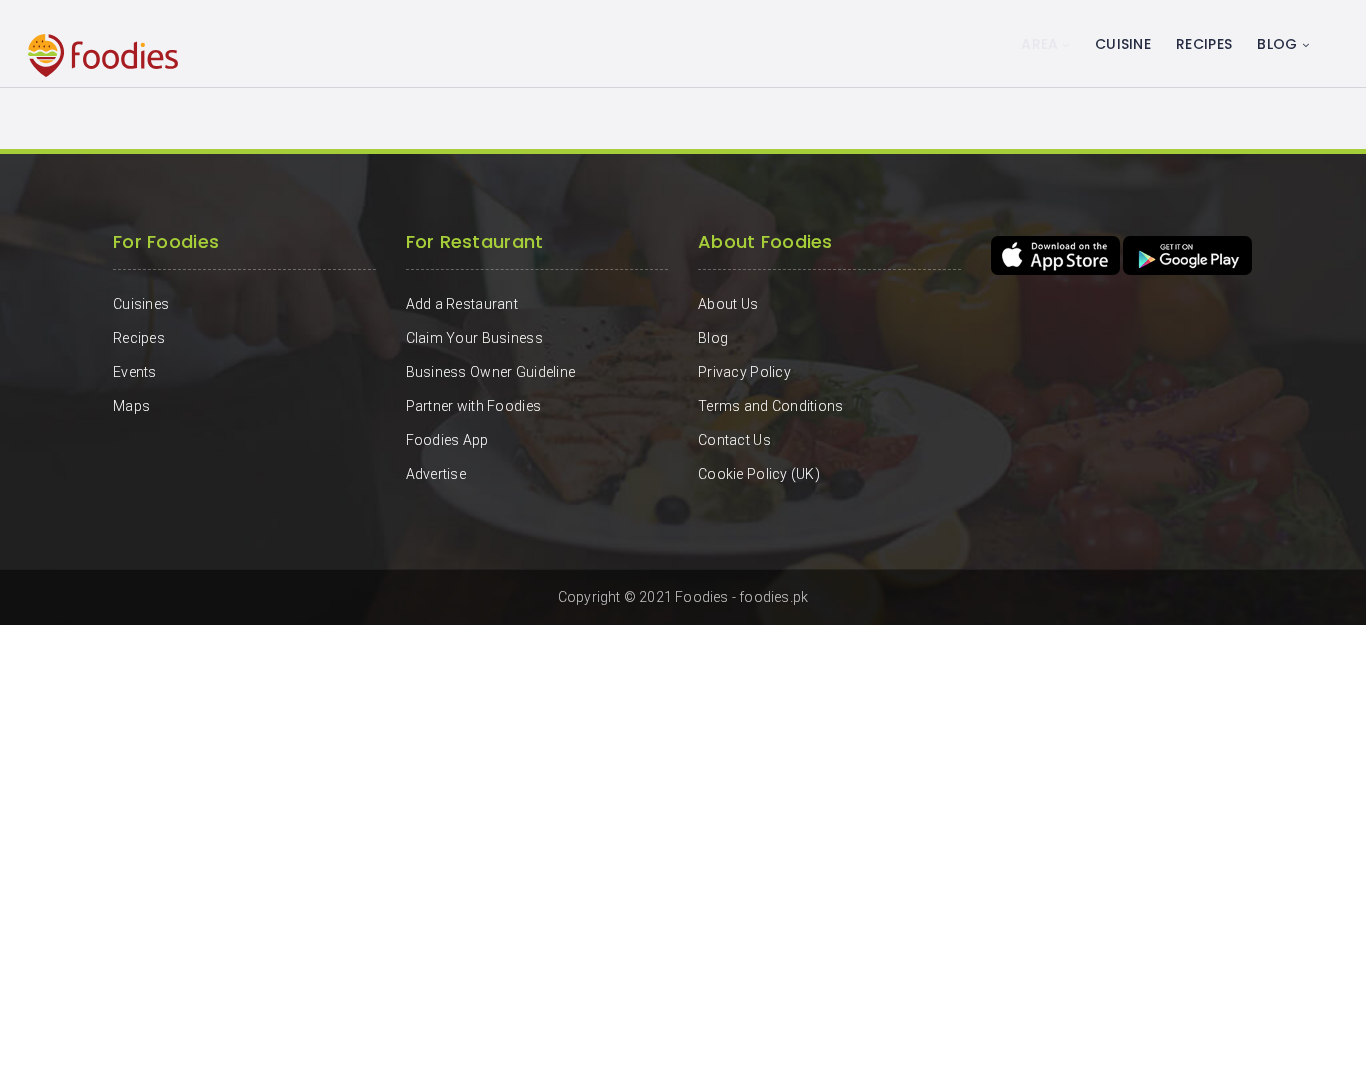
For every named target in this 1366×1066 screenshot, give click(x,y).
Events (135, 372)
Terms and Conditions (771, 406)
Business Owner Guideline (491, 372)
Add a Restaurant (462, 304)
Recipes (1204, 44)
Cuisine (1123, 44)
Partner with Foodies (474, 406)
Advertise (436, 474)
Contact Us (734, 440)
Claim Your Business (474, 338)
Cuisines (141, 304)
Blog (1277, 44)
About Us (728, 304)
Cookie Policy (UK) (759, 474)
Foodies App (447, 440)
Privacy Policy (744, 372)
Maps (131, 406)
